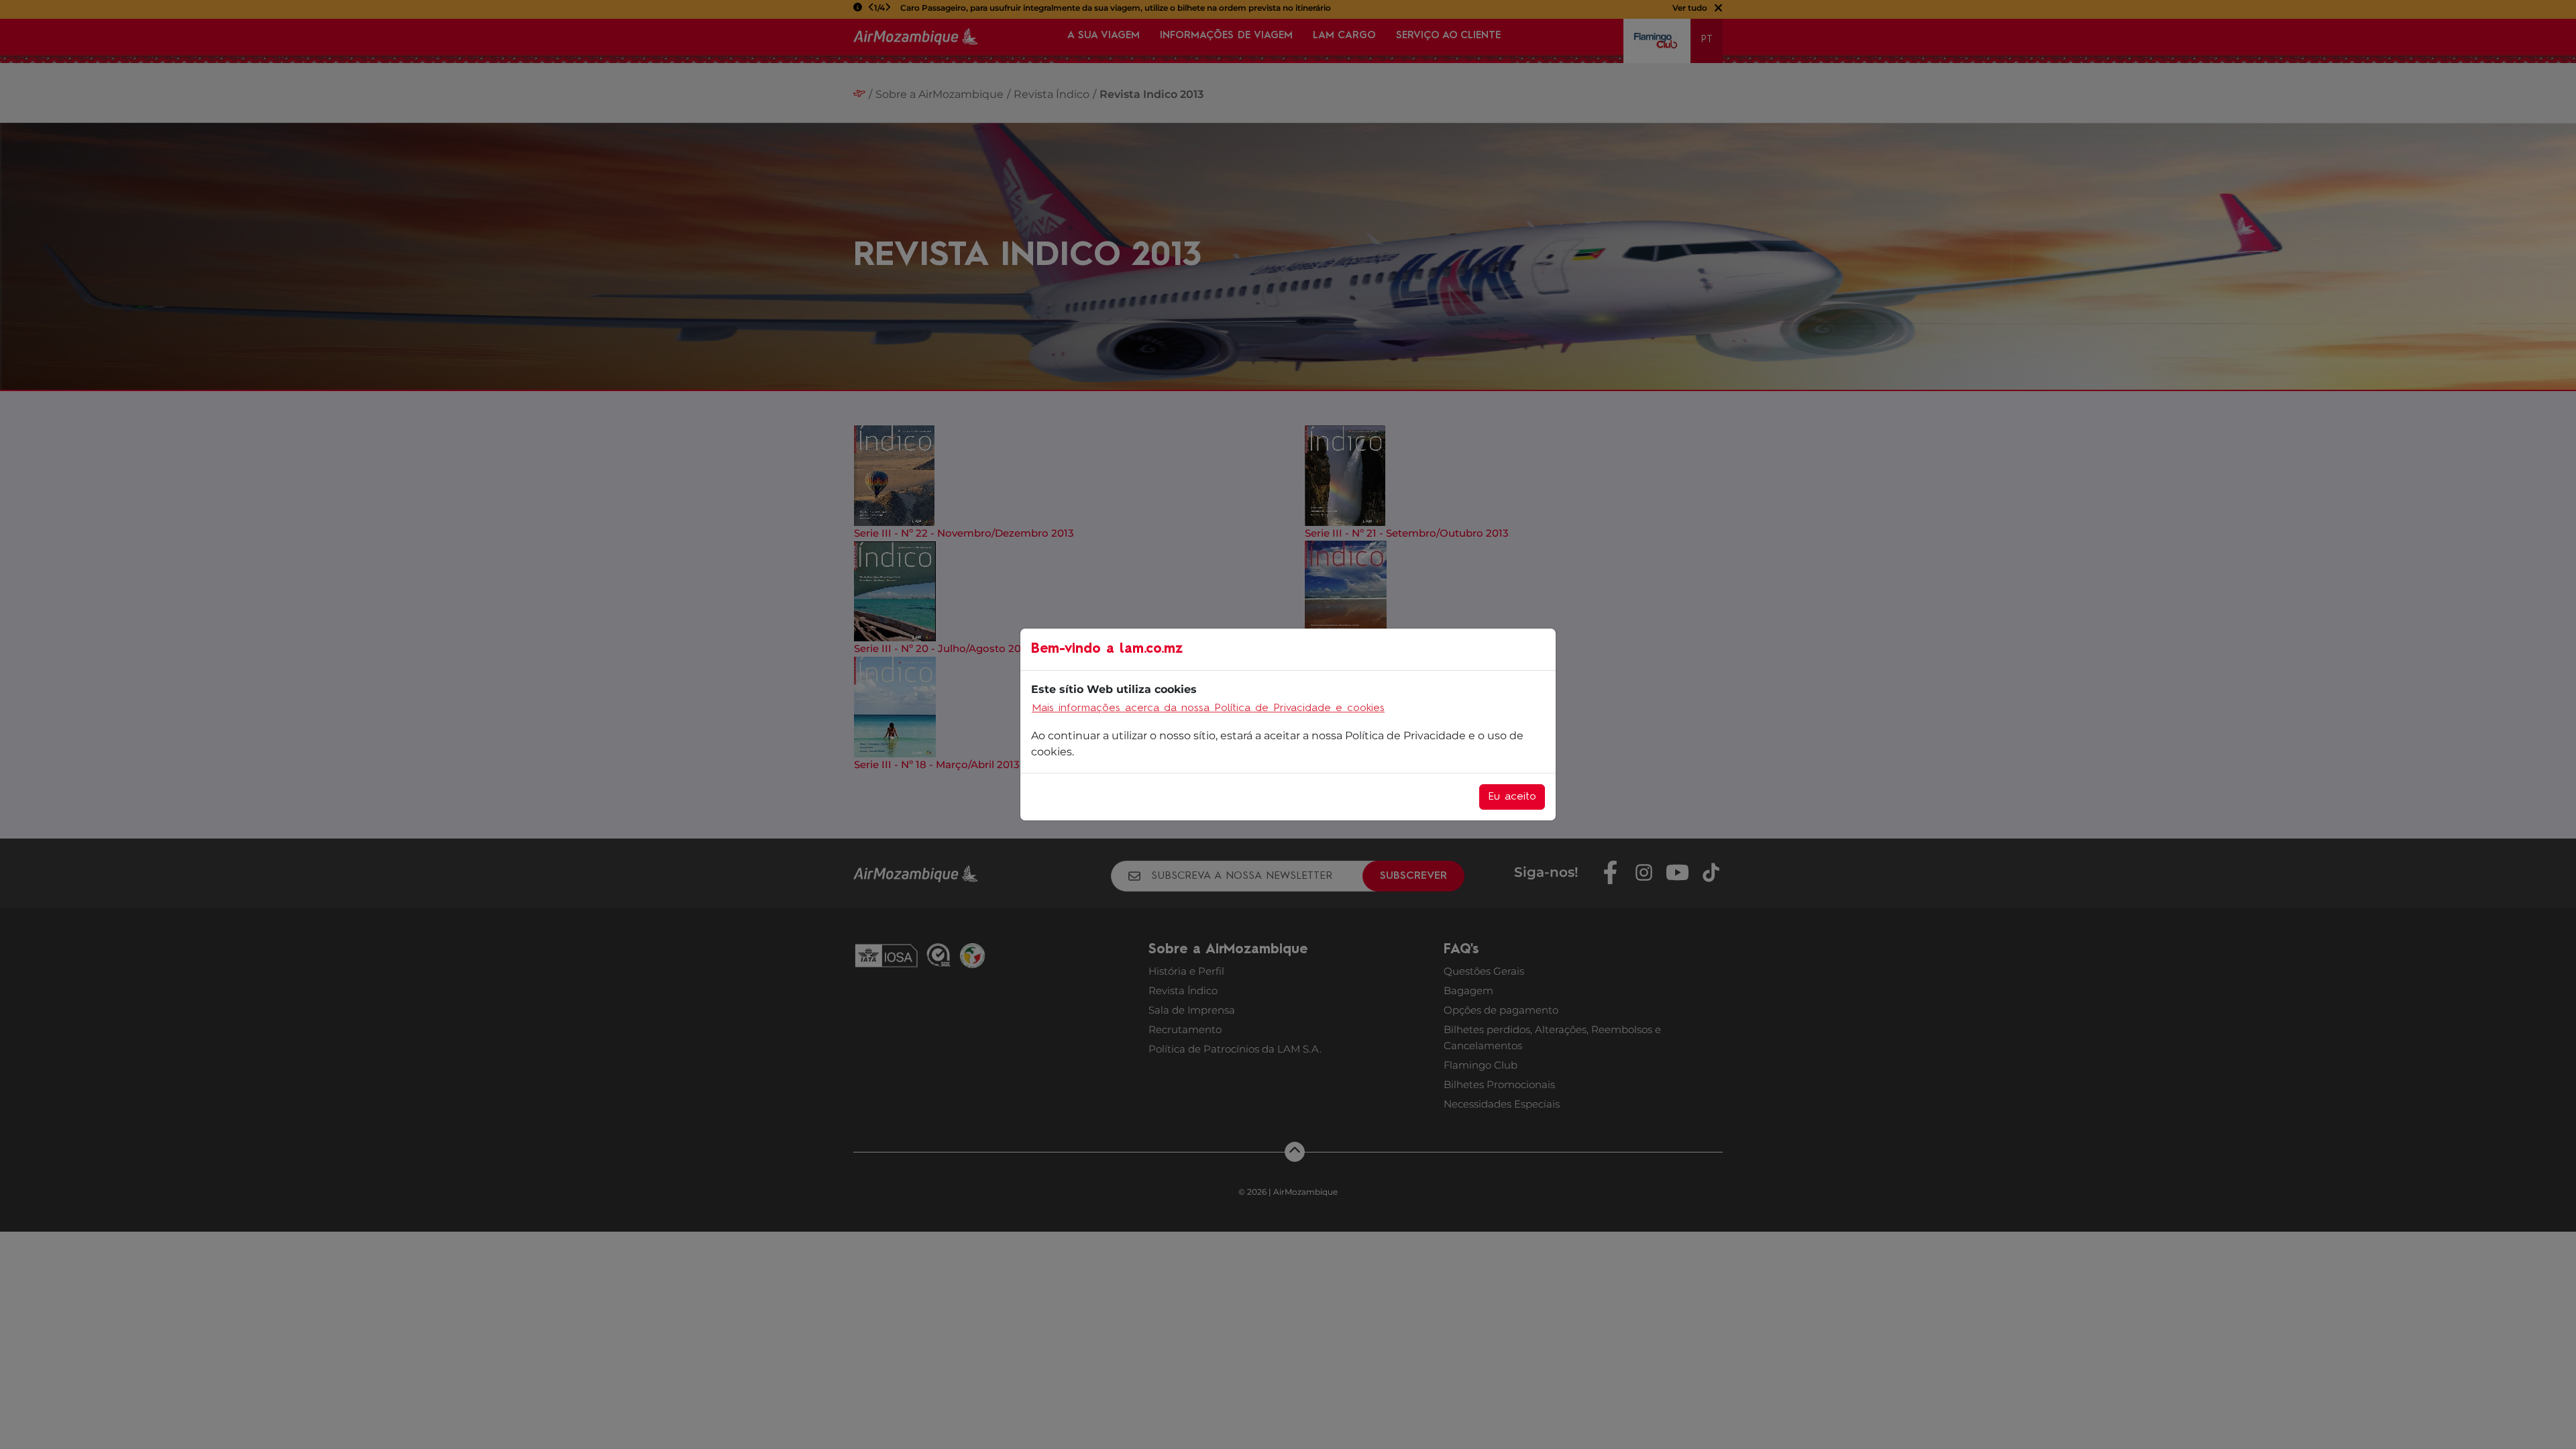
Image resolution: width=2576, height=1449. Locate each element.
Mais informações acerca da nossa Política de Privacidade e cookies (1208, 708)
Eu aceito (1512, 797)
